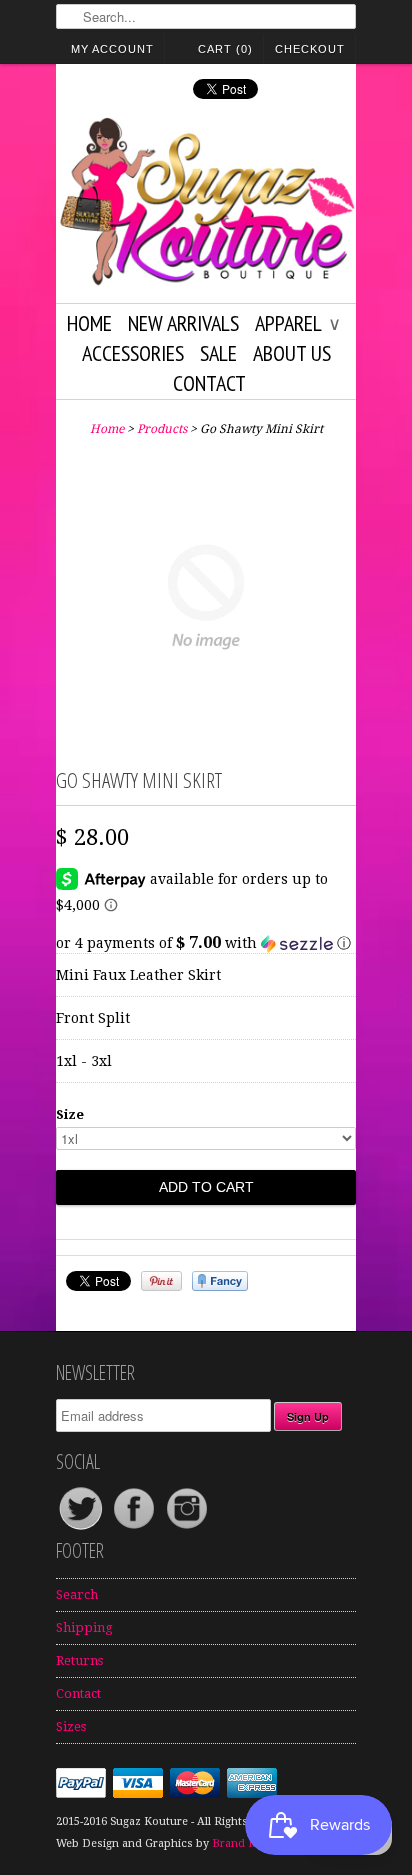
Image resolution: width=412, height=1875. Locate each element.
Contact (209, 383)
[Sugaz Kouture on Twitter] (82, 1528)
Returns (79, 1660)
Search (77, 1594)
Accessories (133, 353)
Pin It (161, 1281)
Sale (218, 353)
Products (162, 429)
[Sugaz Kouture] (206, 205)
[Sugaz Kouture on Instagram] (187, 1528)
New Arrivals (183, 323)
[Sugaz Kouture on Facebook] (135, 1528)
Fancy (220, 1281)
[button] (206, 943)
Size (70, 1114)
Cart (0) (225, 49)
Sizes (71, 1726)
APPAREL (297, 323)
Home (89, 323)
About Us (292, 353)
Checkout (310, 49)
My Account (112, 49)
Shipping (84, 1627)
